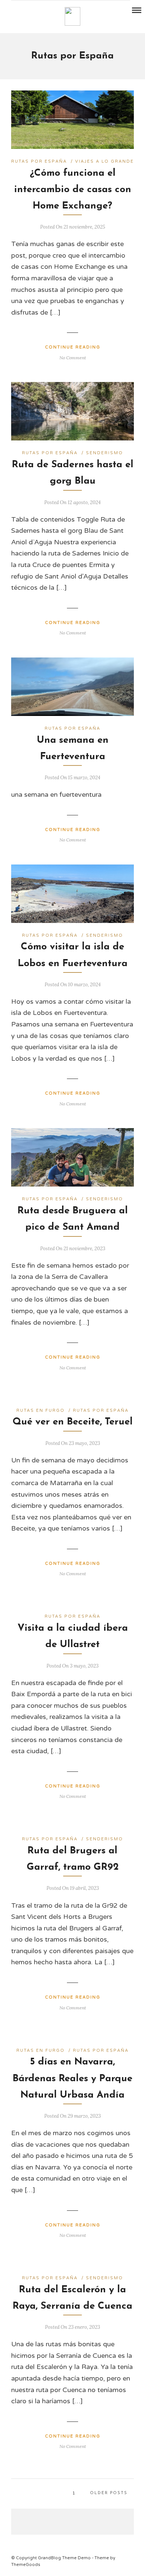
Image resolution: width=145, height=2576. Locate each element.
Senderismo (104, 453)
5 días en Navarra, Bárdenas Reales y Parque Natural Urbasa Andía (72, 2078)
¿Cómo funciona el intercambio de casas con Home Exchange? (73, 190)
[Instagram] (35, 11)
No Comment (73, 358)
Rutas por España (39, 161)
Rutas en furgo (41, 1410)
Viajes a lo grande (104, 161)
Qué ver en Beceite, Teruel (73, 1422)
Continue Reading (73, 347)
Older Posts (109, 2493)
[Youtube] (25, 11)
